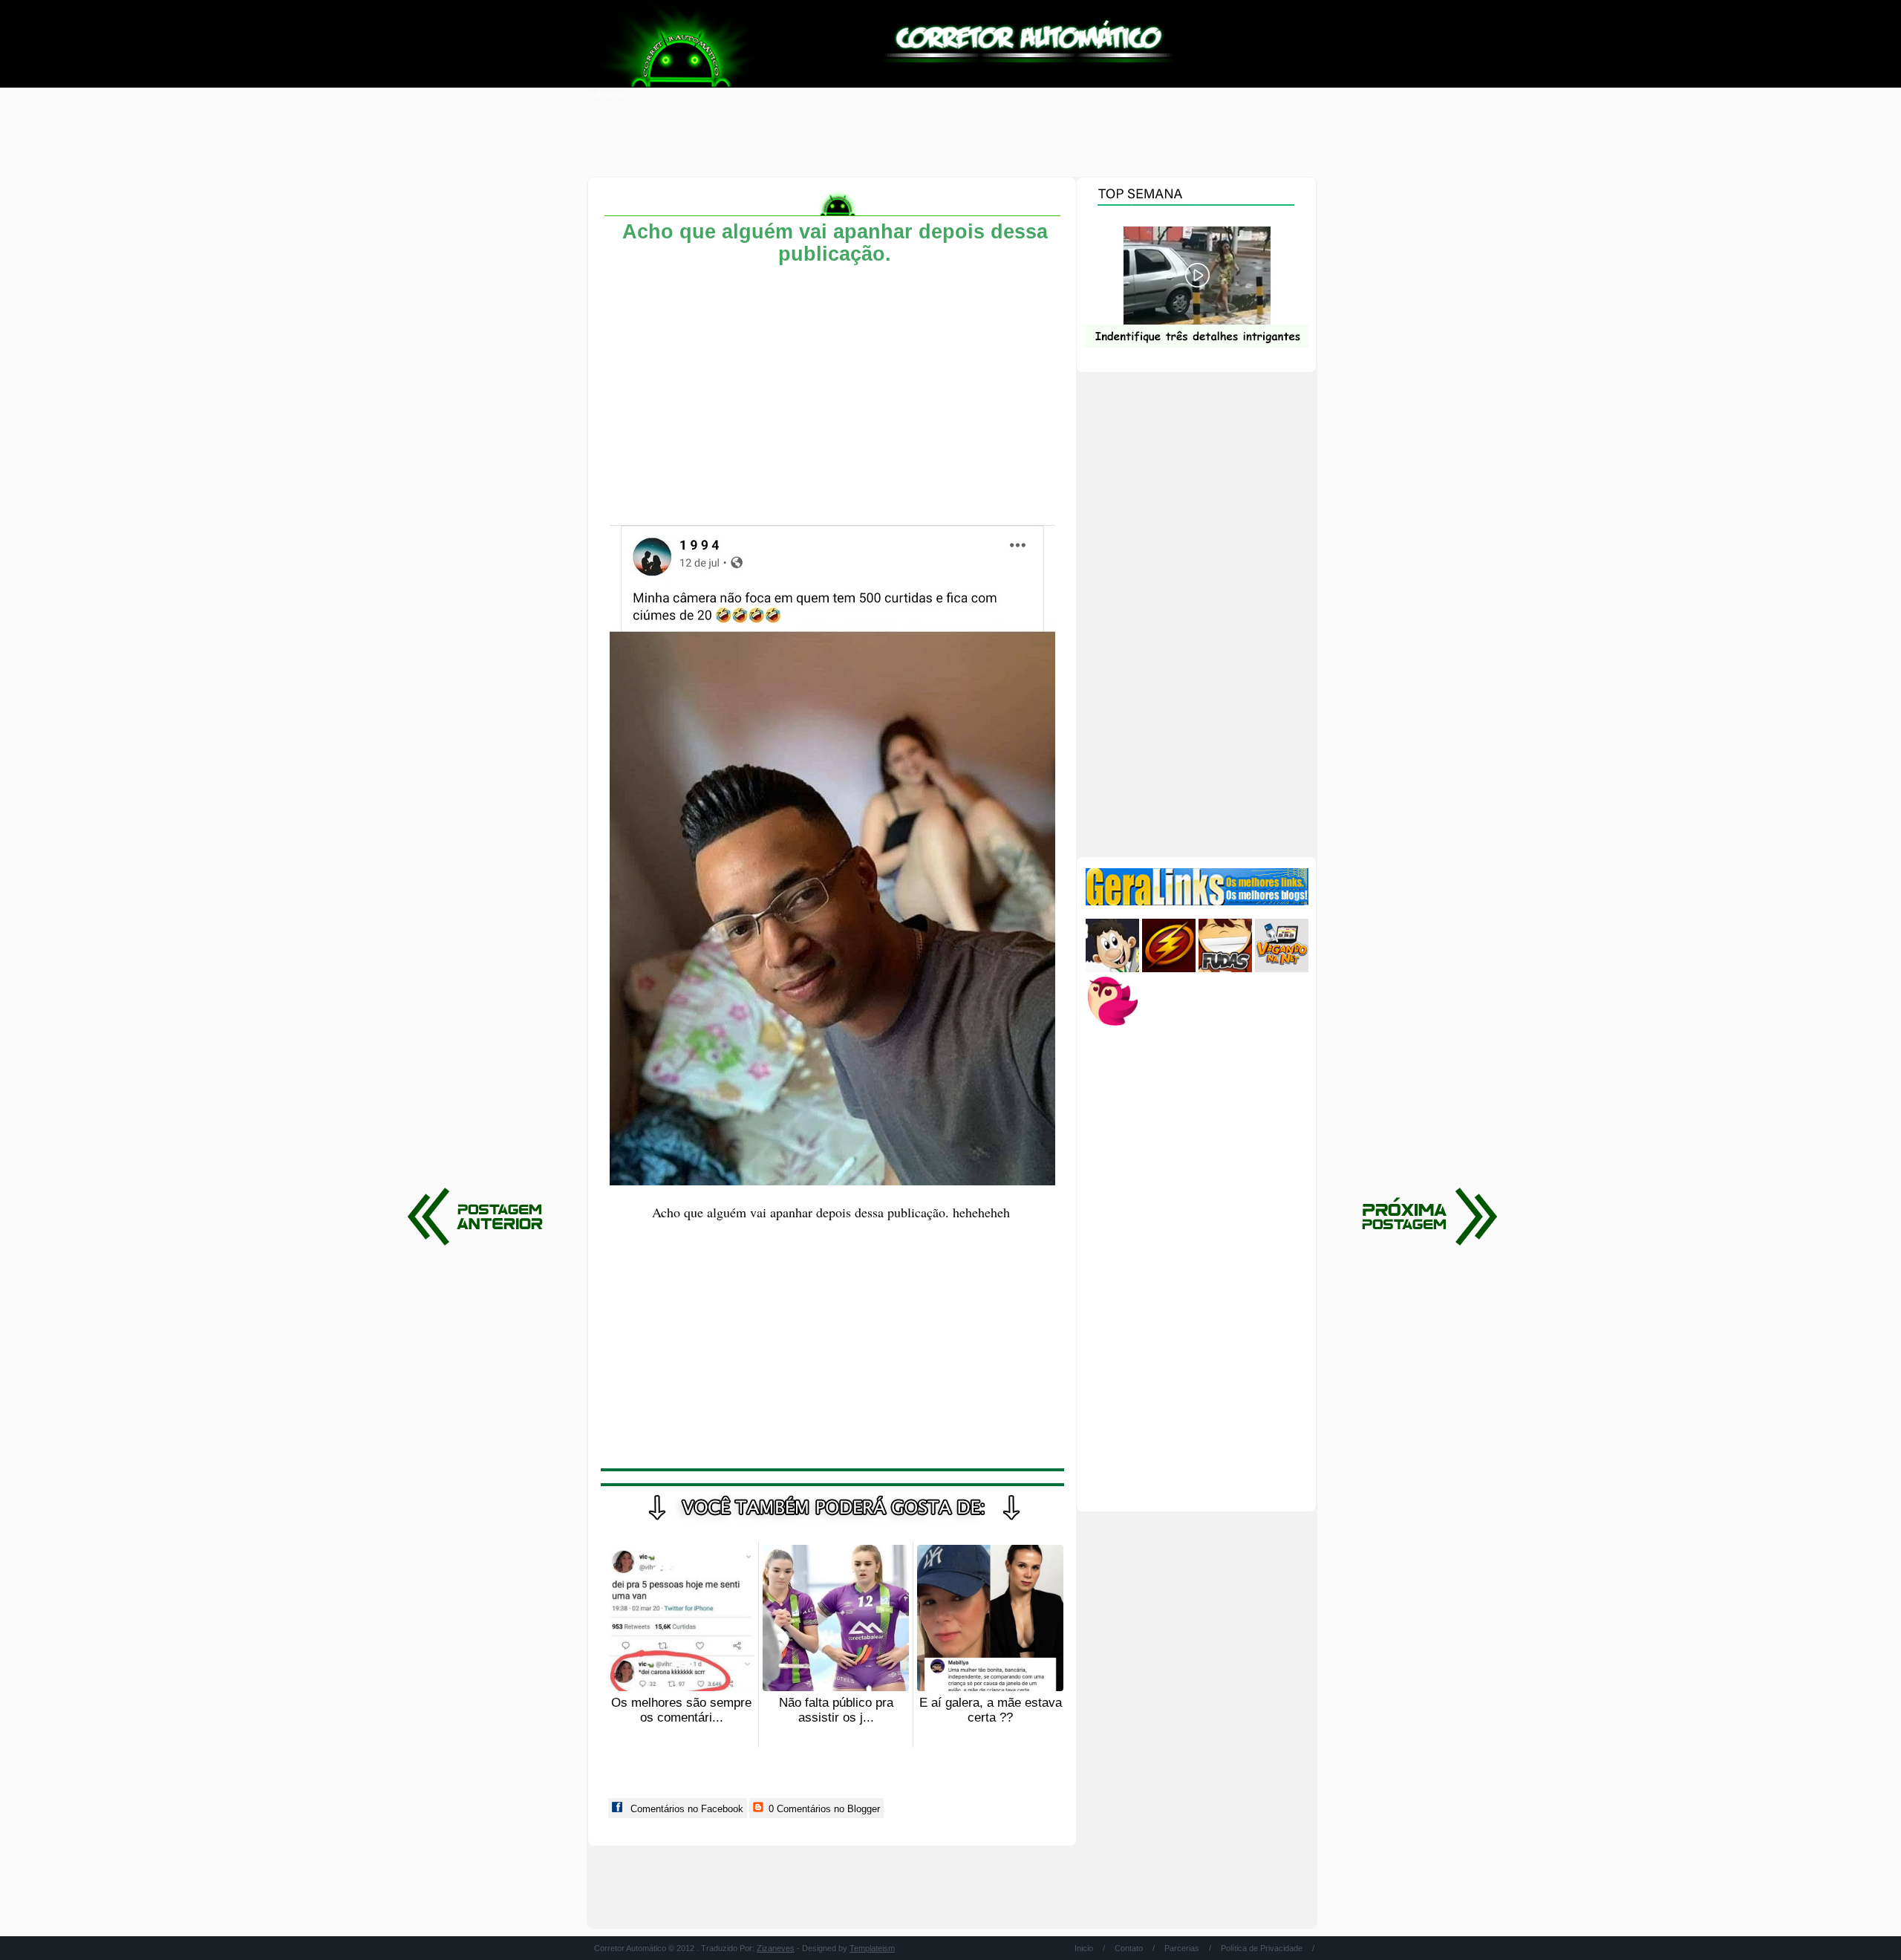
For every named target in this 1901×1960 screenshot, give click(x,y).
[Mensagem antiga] (479, 1217)
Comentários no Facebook (685, 1809)
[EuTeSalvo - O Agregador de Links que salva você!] (1169, 969)
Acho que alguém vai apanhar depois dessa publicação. (835, 243)
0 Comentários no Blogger (823, 1809)
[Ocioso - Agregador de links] (1112, 1025)
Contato (1129, 1948)
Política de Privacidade (1262, 1948)
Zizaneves (776, 1948)
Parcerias (1182, 1948)
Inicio (1084, 1948)
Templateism (872, 1948)
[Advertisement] (950, 134)
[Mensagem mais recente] (1426, 1217)
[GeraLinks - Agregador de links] (1197, 902)
